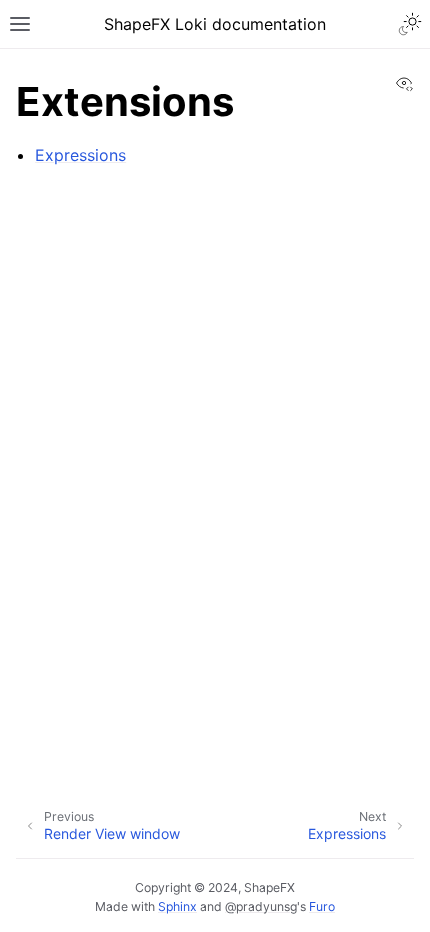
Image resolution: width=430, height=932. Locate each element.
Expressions (80, 155)
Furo (322, 906)
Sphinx (177, 906)
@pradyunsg (261, 906)
